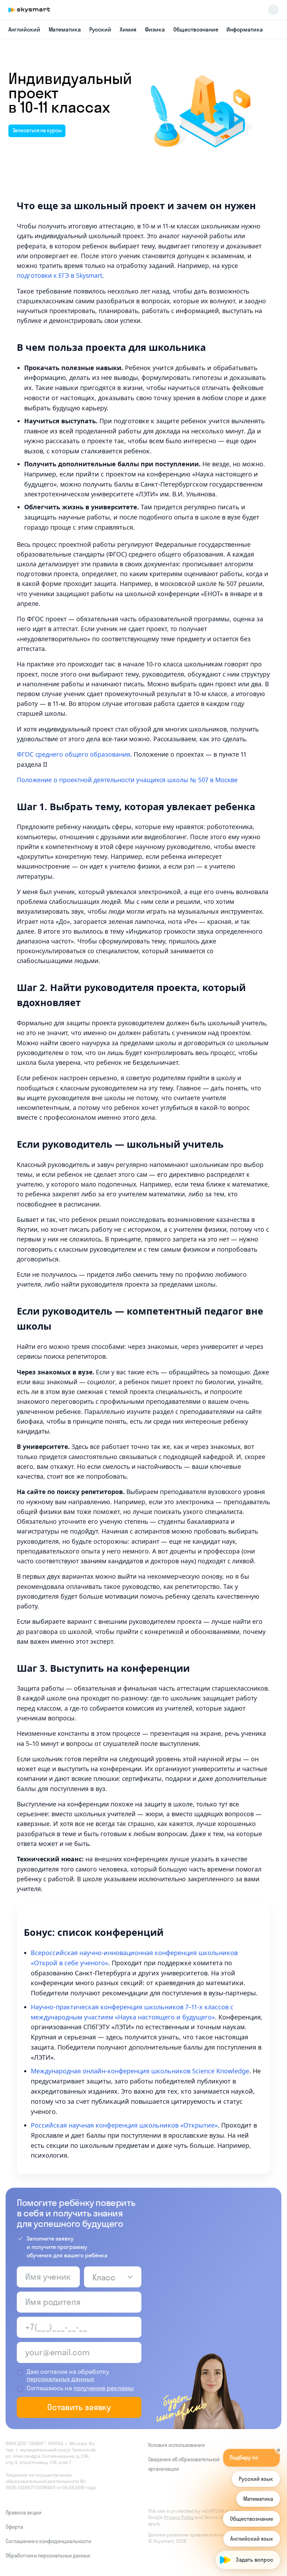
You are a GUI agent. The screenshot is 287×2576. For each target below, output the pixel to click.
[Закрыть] (279, 2442)
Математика (65, 29)
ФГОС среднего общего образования (73, 754)
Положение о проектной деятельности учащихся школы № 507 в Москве (127, 780)
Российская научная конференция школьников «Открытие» (124, 2125)
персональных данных (60, 2379)
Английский (24, 29)
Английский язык (252, 2539)
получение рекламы (104, 2388)
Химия (128, 29)
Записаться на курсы (37, 130)
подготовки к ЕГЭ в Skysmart (59, 275)
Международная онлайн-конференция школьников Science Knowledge (140, 2071)
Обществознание (196, 29)
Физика (155, 29)
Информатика (244, 29)
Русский (100, 29)
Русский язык (256, 2479)
